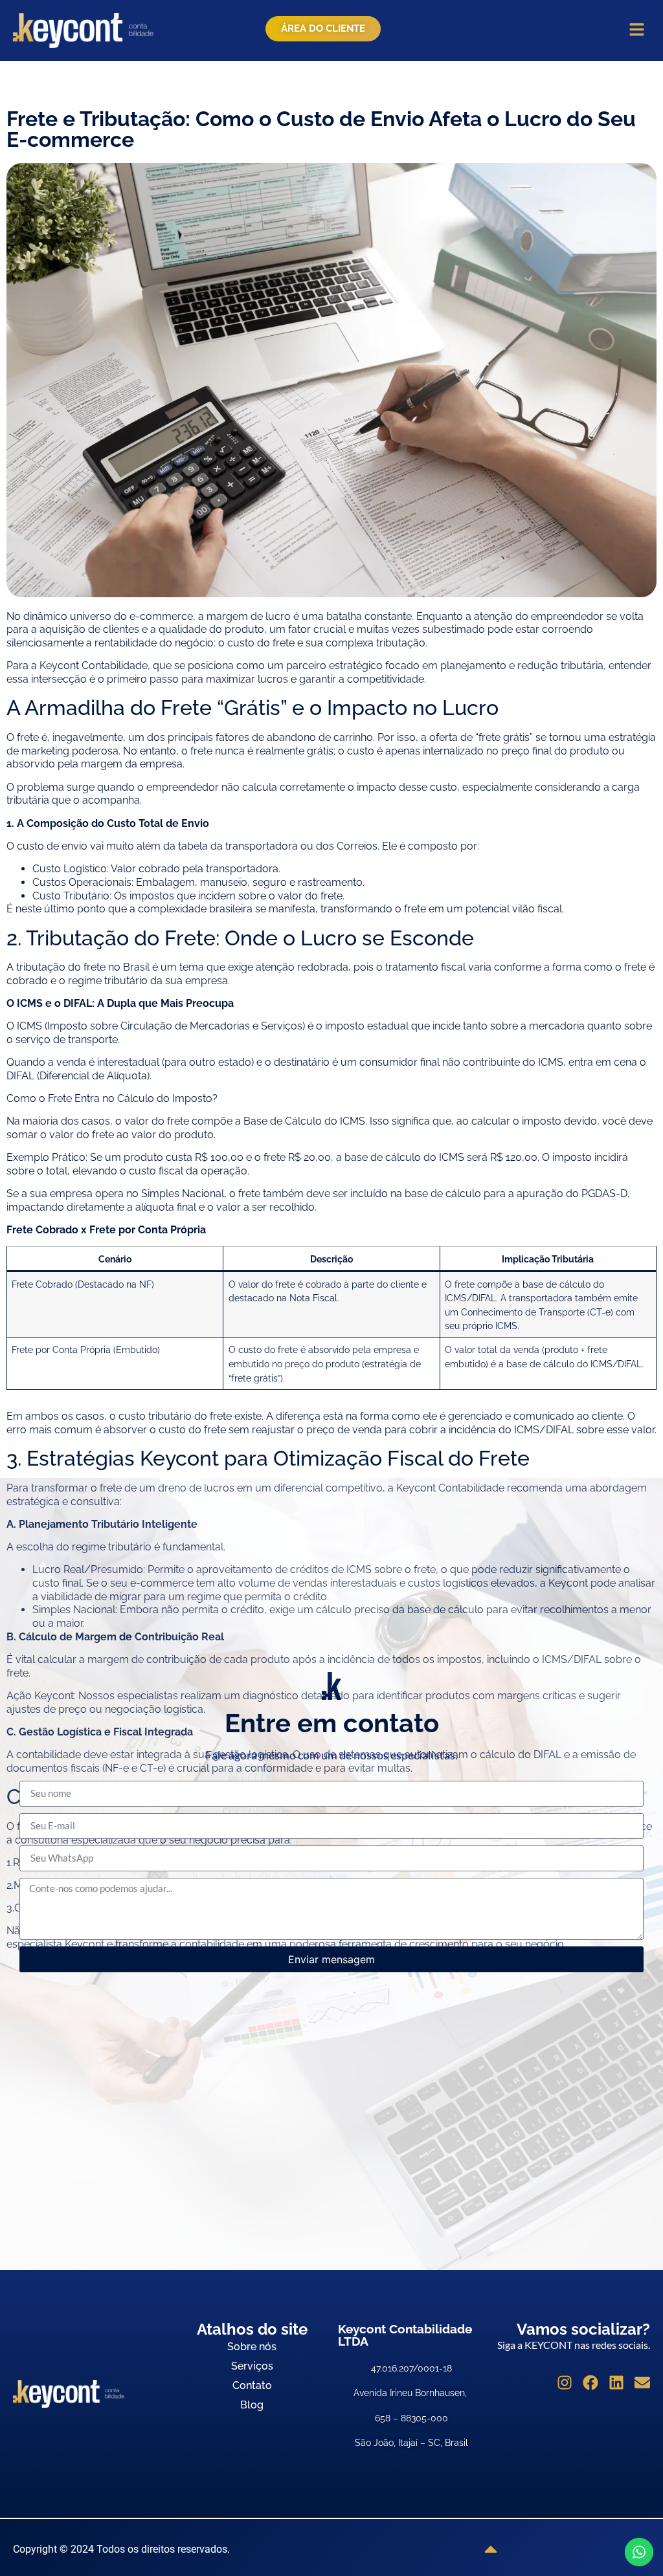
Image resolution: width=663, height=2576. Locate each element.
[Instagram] (565, 2383)
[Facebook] (590, 2383)
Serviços (252, 2366)
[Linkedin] (616, 2383)
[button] (637, 30)
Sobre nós (252, 2347)
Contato (252, 2385)
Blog (252, 2405)
